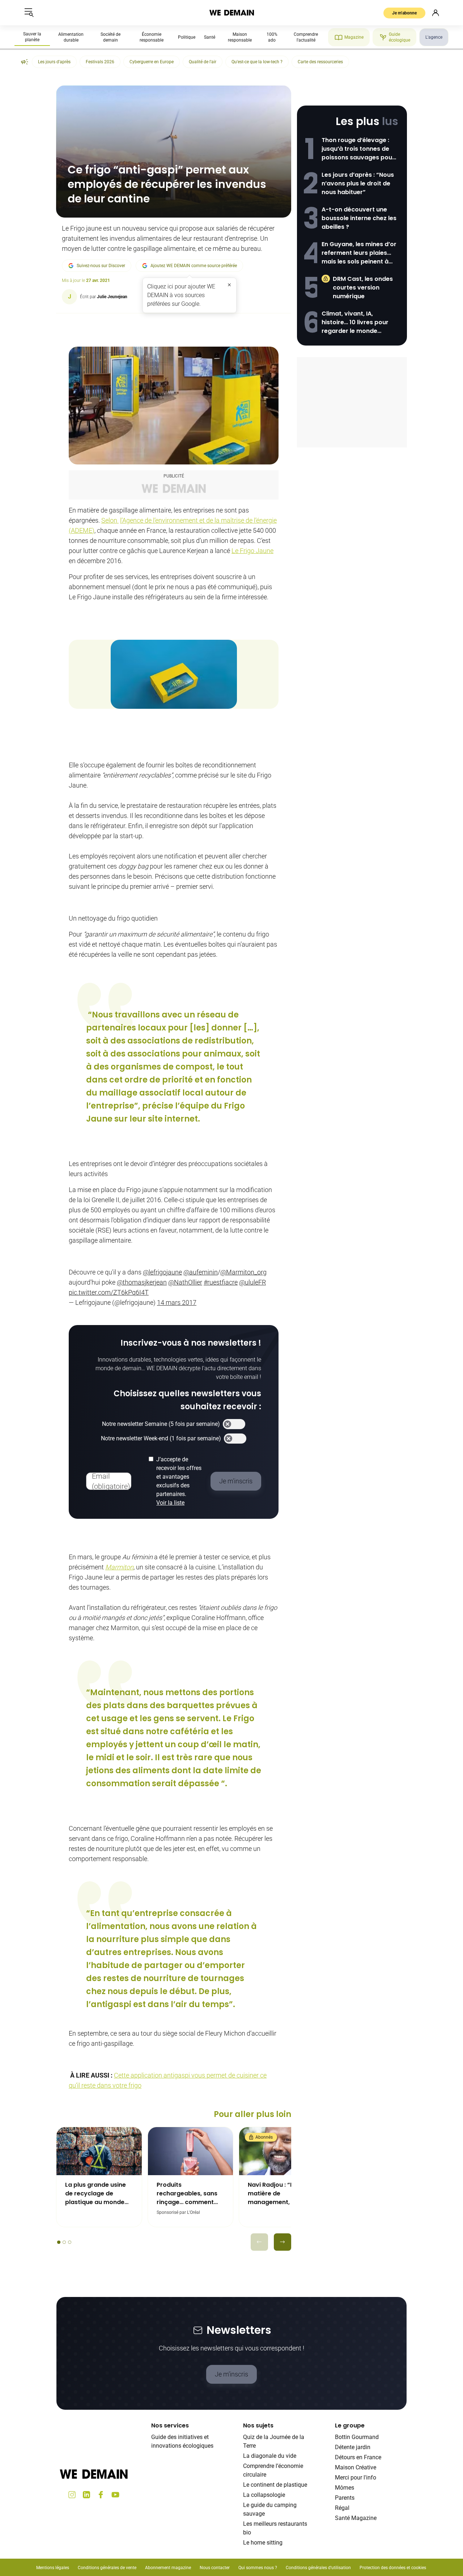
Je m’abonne (404, 13)
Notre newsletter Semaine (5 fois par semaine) (161, 1424)
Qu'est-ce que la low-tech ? (257, 62)
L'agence (434, 37)
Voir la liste (170, 1503)
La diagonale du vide (270, 2456)
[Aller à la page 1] (59, 2242)
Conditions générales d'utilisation (318, 2568)
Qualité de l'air (203, 62)
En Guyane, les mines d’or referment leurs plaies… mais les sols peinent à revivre (359, 253)
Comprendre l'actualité (306, 37)
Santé (210, 37)
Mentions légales (53, 2568)
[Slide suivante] (283, 2242)
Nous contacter (215, 2568)
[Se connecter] (436, 13)
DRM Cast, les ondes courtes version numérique (363, 288)
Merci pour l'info (356, 2478)
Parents (345, 2498)
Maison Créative (356, 2467)
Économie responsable (152, 37)
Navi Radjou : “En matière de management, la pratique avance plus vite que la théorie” (279, 2194)
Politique (187, 37)
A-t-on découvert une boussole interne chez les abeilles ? (359, 218)
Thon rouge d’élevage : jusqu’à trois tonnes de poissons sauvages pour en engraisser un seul (358, 149)
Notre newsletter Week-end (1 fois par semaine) (161, 1438)
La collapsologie (264, 2495)
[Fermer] (229, 285)
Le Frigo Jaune (252, 551)
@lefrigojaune (162, 1272)
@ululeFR (252, 1282)
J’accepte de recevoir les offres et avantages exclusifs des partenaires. (179, 1481)
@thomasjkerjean (142, 1282)
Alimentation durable (71, 37)
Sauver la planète (32, 37)
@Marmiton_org (243, 1272)
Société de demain (111, 37)
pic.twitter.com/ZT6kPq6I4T (109, 1292)
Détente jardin (353, 2447)
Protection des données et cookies (393, 2568)
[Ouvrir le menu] (29, 13)
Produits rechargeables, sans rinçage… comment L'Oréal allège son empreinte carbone (187, 2194)
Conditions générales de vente (107, 2568)
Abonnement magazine (168, 2568)
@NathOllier (185, 1282)
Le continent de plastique (275, 2485)
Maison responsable (240, 37)
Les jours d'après (54, 62)
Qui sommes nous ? (258, 2568)
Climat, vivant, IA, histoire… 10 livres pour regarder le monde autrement (355, 322)
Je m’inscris (231, 2374)
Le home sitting (263, 2543)
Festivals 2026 (100, 62)
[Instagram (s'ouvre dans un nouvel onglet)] (72, 2495)
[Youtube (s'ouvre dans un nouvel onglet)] (115, 2495)
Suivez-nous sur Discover (101, 266)
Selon (110, 520)
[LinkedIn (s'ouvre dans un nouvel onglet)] (86, 2495)
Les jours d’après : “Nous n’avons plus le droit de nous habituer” (358, 183)
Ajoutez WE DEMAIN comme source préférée (194, 266)
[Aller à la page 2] (64, 2242)
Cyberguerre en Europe (152, 62)
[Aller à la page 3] (70, 2242)
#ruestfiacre (221, 1282)
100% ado (272, 37)
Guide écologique (400, 37)
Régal (342, 2508)
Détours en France (358, 2457)
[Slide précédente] (259, 2242)
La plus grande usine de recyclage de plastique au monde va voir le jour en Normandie (95, 2194)
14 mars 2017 (177, 1302)
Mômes (345, 2488)
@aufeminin (201, 1272)
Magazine (354, 37)
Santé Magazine (356, 2518)
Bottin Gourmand (357, 2437)
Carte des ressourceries (320, 62)
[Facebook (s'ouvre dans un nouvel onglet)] (101, 2495)
